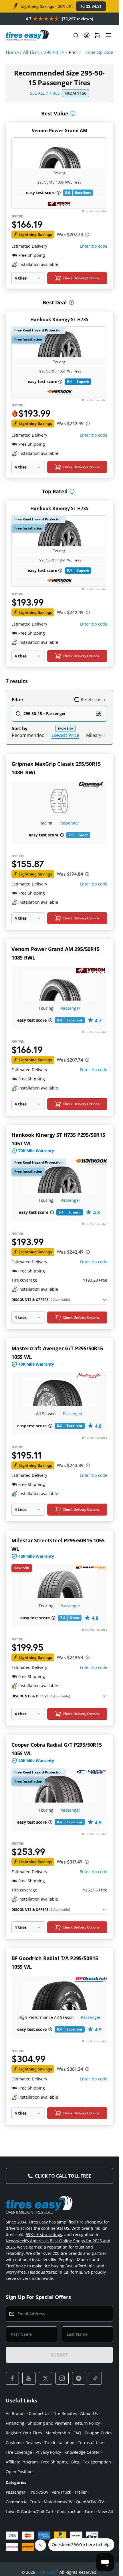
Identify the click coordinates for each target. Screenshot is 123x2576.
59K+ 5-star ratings (44, 2234)
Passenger (69, 823)
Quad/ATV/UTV (90, 2502)
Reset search (93, 700)
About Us (89, 2413)
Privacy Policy (48, 2452)
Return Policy (87, 2423)
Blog (75, 2462)
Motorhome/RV (58, 2502)
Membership (58, 2433)
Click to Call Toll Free (63, 2176)
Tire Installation (59, 2442)
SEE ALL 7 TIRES (45, 93)
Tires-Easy (47, 2572)
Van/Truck (61, 2492)
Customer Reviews (23, 2442)
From (76, 93)
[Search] (76, 35)
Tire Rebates (65, 2413)
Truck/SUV (39, 2492)
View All (106, 2511)
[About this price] (87, 235)
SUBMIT (59, 2355)
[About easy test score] (59, 193)
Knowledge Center (82, 2452)
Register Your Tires (24, 2433)
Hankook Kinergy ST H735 (59, 319)
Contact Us (39, 2413)
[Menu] (108, 35)
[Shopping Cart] (98, 35)
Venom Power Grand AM (59, 131)
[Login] (87, 35)
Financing (15, 2423)
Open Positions (20, 2472)
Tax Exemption (97, 2462)
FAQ (77, 2433)
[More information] (73, 113)
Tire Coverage (19, 2452)
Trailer (81, 2492)
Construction (69, 2511)
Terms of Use (90, 2442)
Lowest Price (65, 735)
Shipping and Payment (49, 2423)
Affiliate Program (22, 2462)
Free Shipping (54, 2462)
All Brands (16, 2413)
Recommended (28, 735)
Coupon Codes (99, 2433)
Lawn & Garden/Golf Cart (30, 2511)
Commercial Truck (23, 2502)
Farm (90, 2511)
